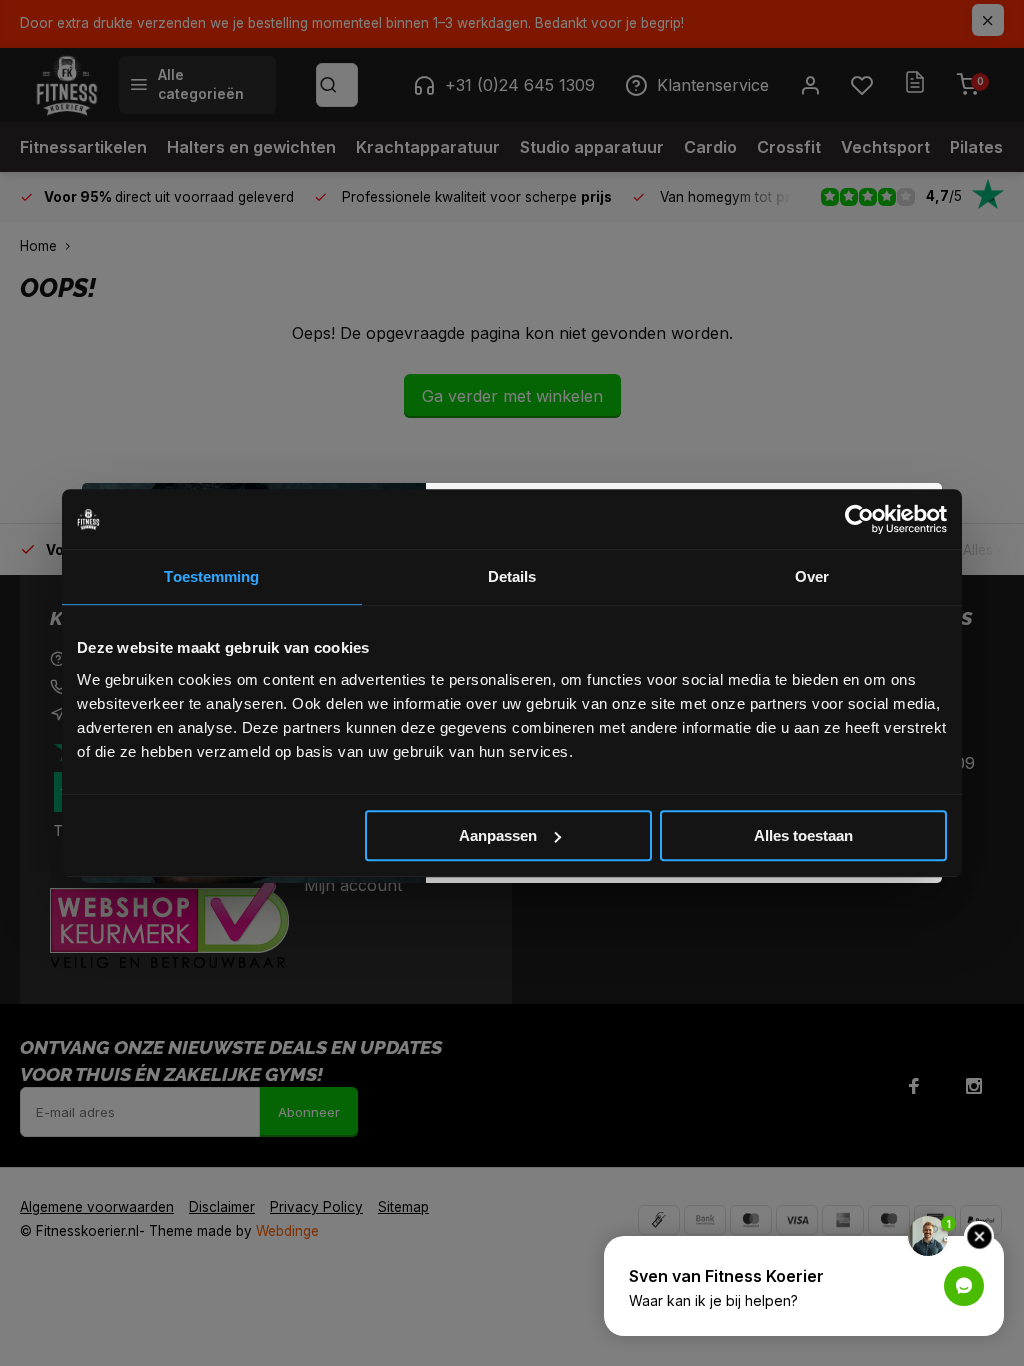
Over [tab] (812, 576)
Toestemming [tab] (211, 576)
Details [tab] (512, 576)
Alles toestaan (803, 835)
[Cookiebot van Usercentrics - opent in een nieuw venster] (859, 519)
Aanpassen (498, 835)
